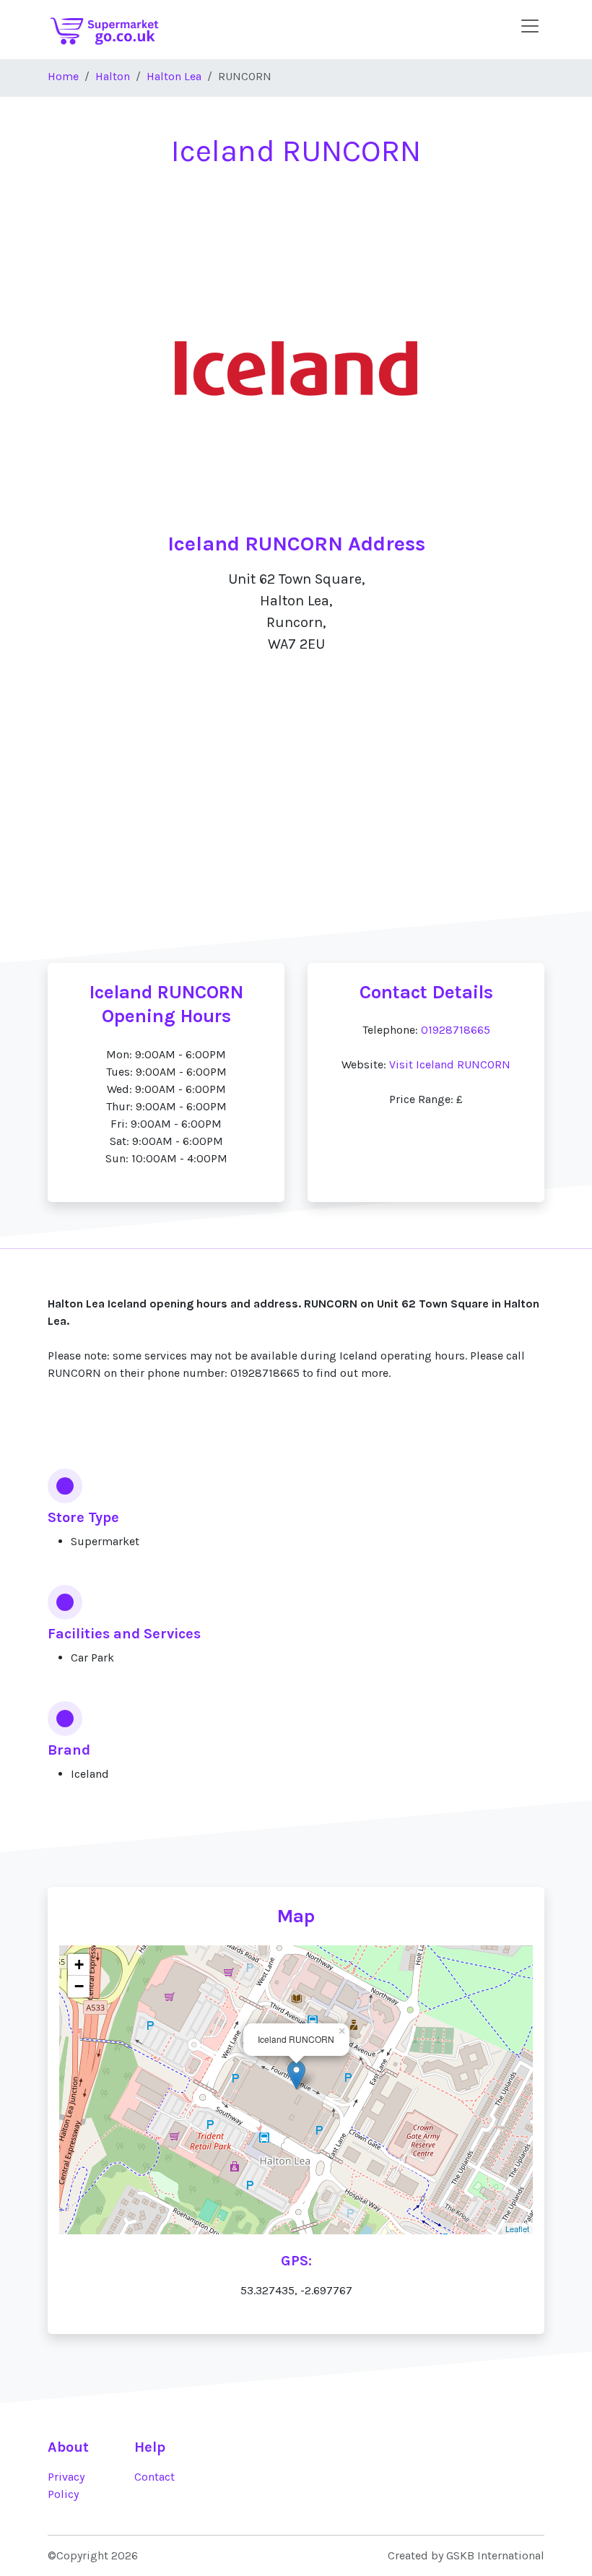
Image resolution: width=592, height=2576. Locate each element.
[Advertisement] (296, 827)
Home (63, 76)
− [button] (79, 1986)
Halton (113, 76)
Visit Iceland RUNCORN (450, 1064)
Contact (154, 2477)
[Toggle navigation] (530, 26)
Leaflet (517, 2229)
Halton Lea (174, 76)
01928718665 (456, 1030)
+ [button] (79, 1965)
